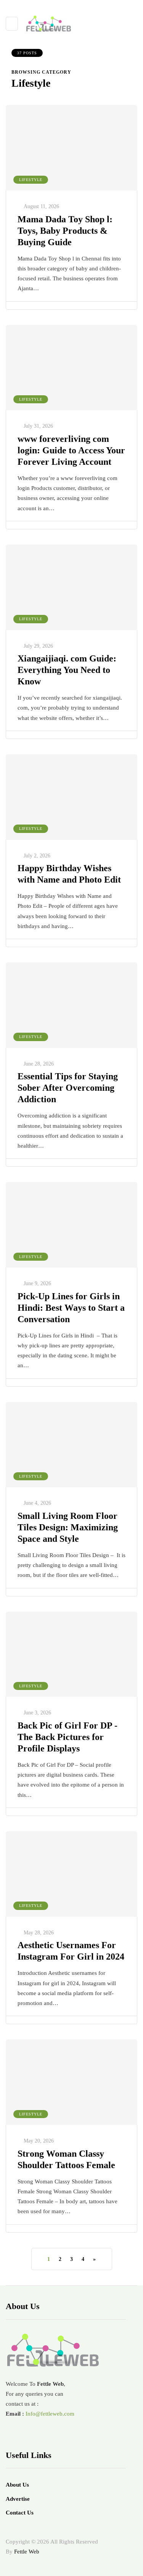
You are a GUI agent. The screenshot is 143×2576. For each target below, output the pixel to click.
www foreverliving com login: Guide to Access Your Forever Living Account (71, 450)
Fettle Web (27, 2552)
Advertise (18, 2499)
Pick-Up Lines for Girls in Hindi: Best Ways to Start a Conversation (71, 1308)
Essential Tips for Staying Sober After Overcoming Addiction (68, 1088)
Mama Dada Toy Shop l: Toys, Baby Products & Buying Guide (65, 231)
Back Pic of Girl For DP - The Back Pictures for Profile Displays (67, 1737)
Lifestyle (31, 180)
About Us (17, 2485)
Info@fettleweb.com (50, 2414)
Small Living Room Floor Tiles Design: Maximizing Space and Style (68, 1527)
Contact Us (20, 2513)
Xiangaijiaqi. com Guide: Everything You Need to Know (67, 670)
